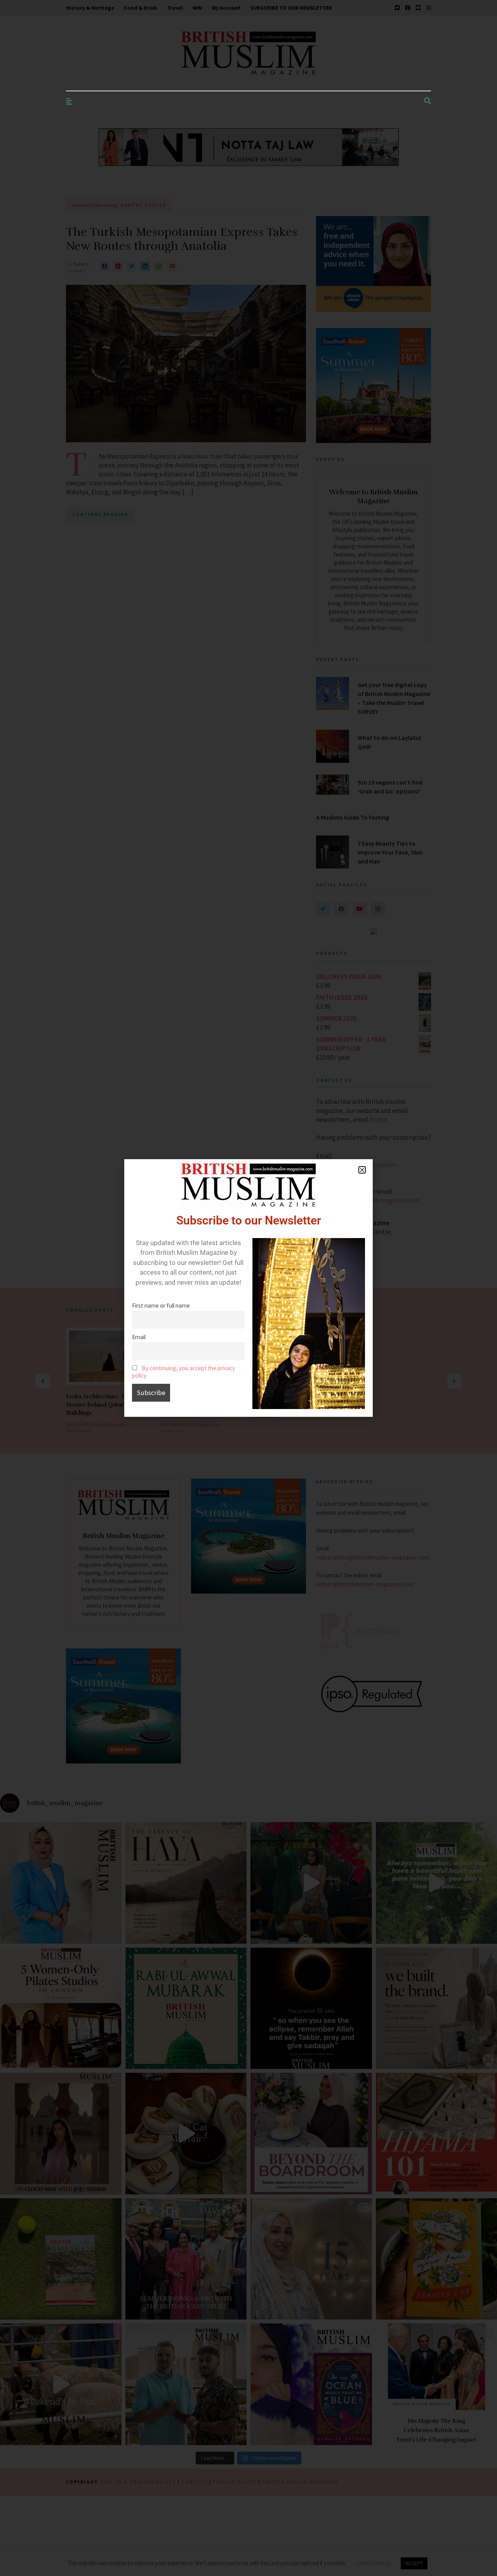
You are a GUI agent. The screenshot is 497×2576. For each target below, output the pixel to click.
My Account (226, 8)
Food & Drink (141, 8)
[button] (362, 1170)
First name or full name (161, 1305)
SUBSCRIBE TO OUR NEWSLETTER (291, 8)
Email (139, 1337)
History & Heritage (90, 8)
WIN (197, 8)
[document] (248, 1288)
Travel (175, 8)
